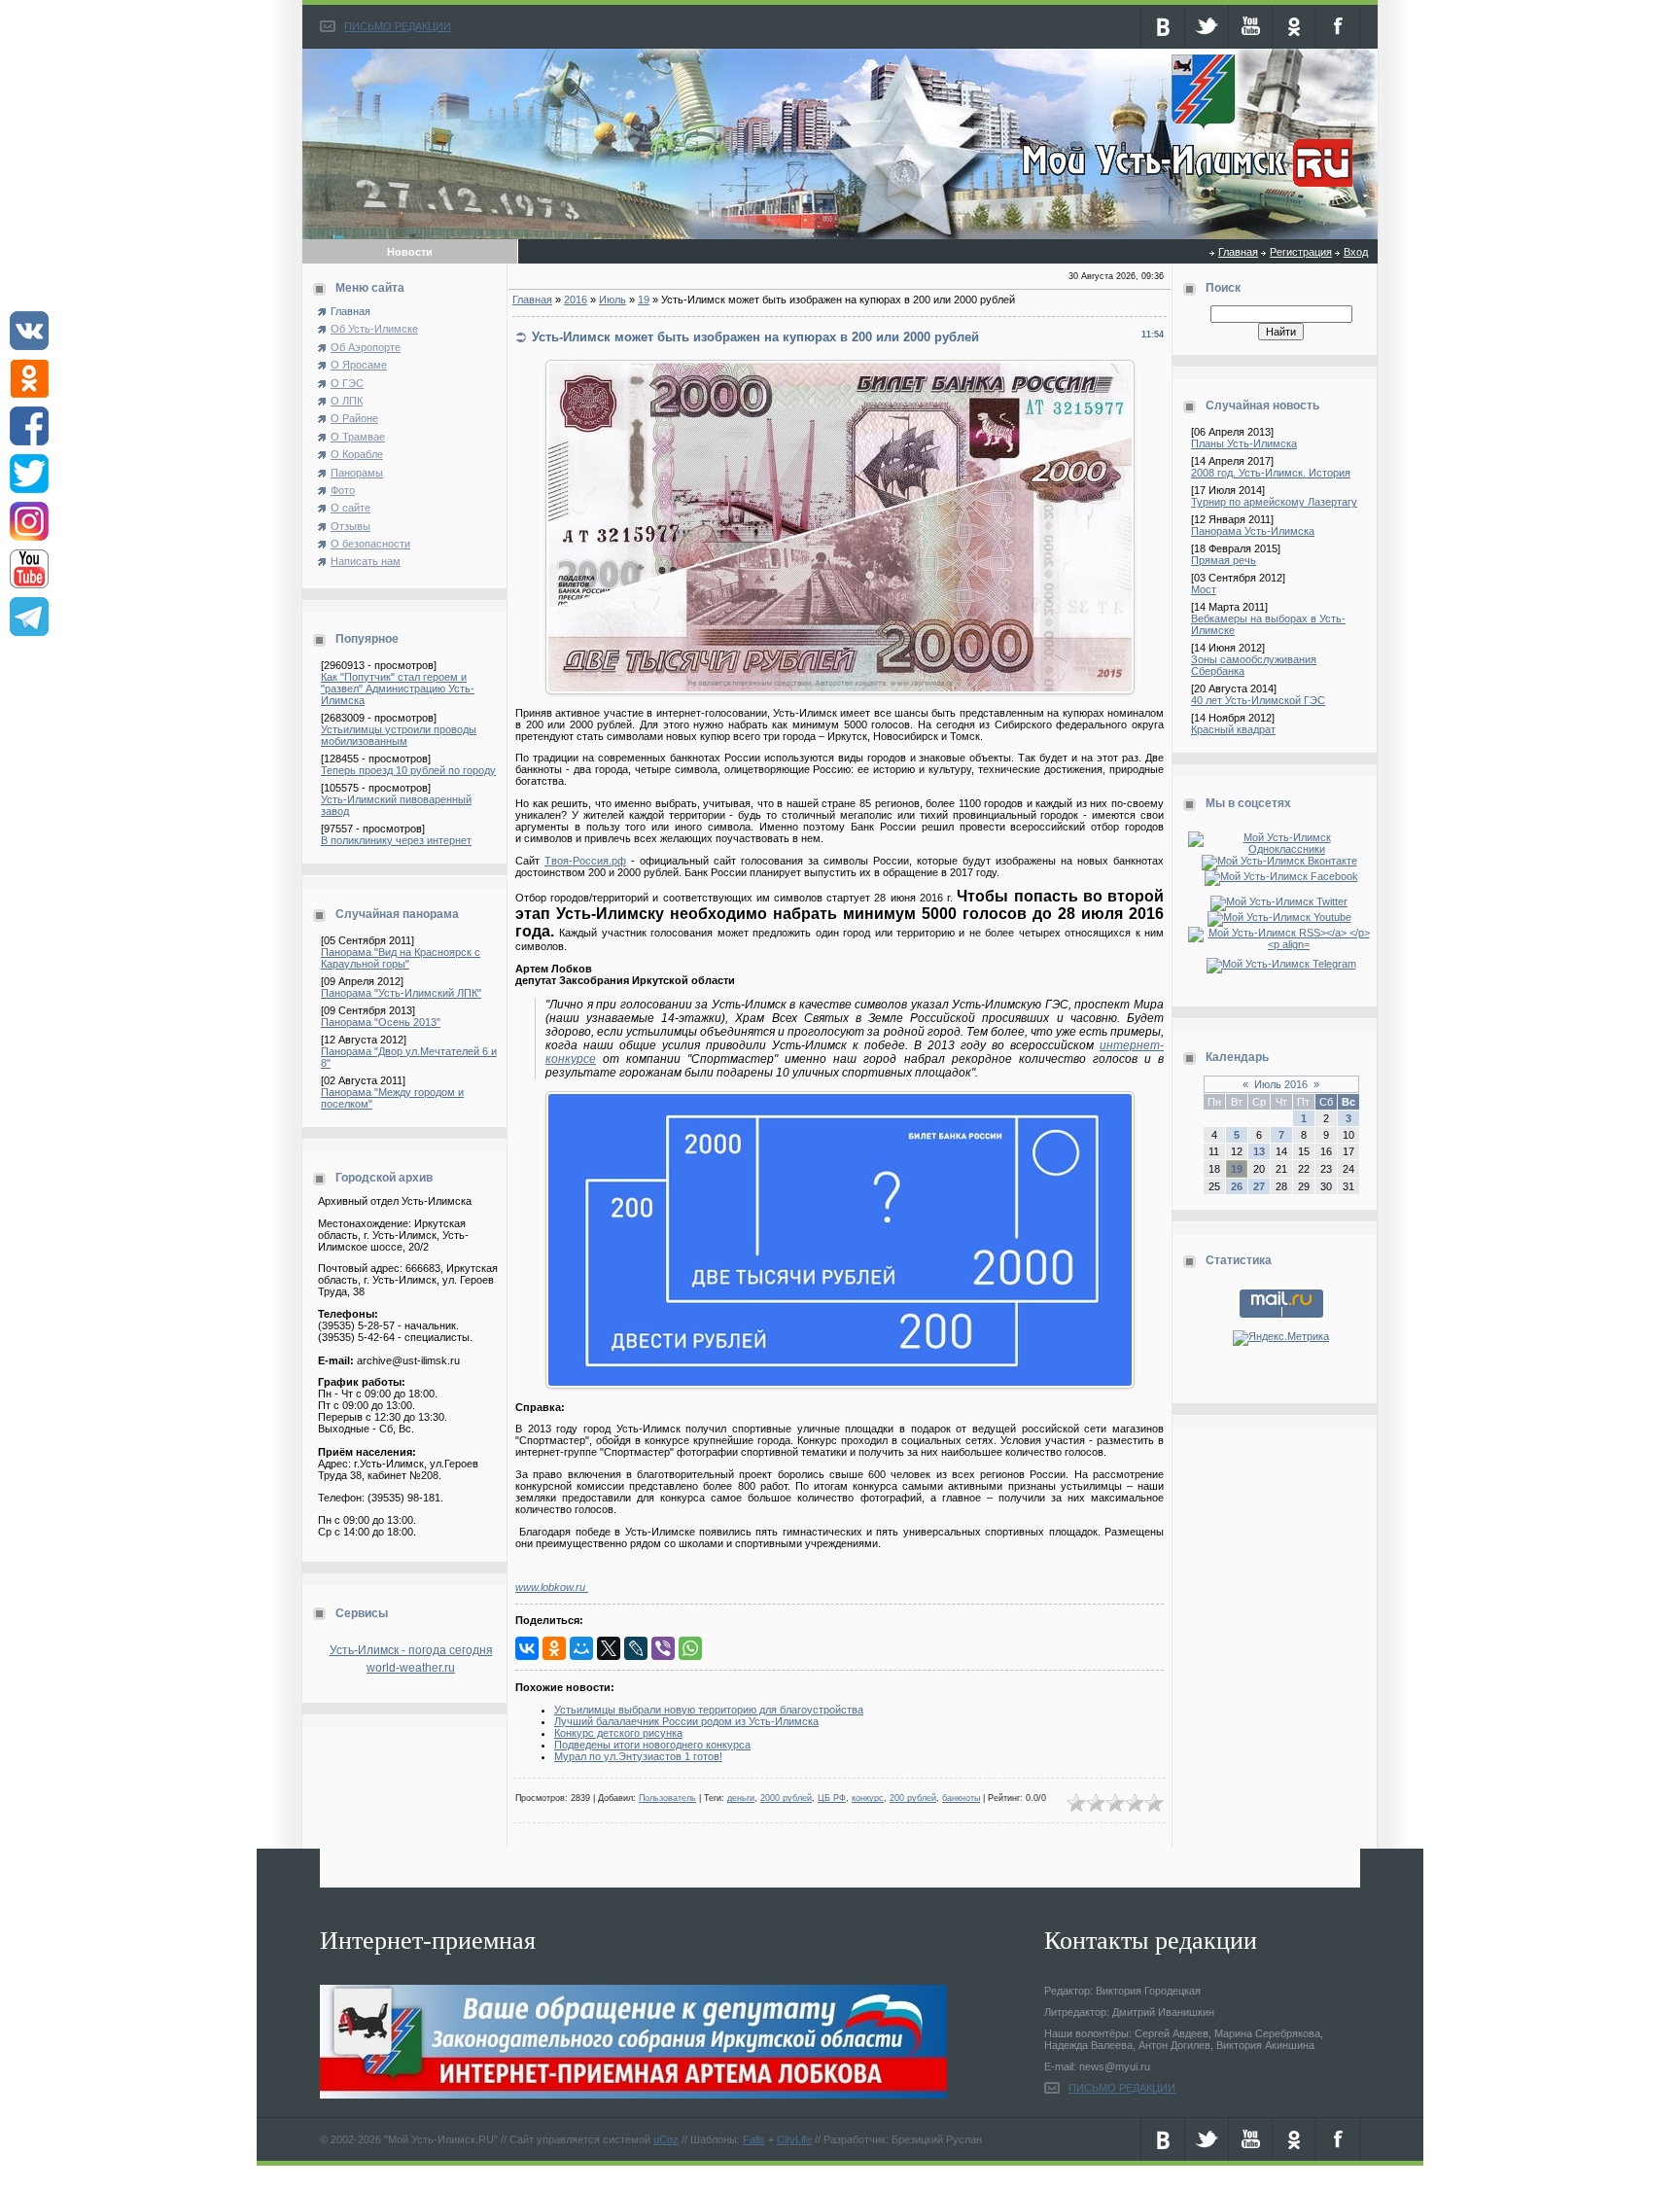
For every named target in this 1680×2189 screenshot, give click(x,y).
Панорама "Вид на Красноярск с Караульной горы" (401, 958)
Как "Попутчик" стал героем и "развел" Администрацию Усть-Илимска (398, 688)
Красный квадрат (1233, 729)
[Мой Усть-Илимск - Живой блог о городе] (1185, 188)
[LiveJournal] (636, 1648)
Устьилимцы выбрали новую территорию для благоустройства (709, 1710)
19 (644, 300)
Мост (1204, 589)
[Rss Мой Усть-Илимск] (1281, 944)
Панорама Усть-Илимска (1253, 531)
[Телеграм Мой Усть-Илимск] (1281, 964)
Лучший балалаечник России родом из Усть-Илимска (686, 1721)
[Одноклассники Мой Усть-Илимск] (1281, 849)
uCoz (666, 2139)
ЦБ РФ (832, 1798)
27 (1259, 1186)
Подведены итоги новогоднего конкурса (652, 1745)
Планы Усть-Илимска (1244, 443)
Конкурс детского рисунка (618, 1733)
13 (1259, 1151)
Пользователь (667, 1798)
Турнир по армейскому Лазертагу (1274, 502)
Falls (754, 2139)
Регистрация (1301, 252)
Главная (1238, 252)
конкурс (868, 1798)
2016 (576, 300)
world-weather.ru (411, 1668)
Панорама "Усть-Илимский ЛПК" (401, 993)
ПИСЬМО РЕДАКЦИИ (398, 26)
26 (1237, 1186)
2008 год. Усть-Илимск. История (1271, 473)
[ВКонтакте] (527, 1648)
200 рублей (913, 1798)
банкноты (961, 1798)
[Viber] (663, 1648)
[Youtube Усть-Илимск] (1281, 917)
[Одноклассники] (554, 1648)
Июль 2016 (1281, 1084)
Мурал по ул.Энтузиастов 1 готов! (638, 1756)
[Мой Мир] (581, 1648)
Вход (1356, 252)
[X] (609, 1648)
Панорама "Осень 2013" (381, 1022)
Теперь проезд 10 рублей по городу (408, 770)
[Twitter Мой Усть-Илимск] (1281, 901)
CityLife (794, 2139)
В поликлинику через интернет (396, 840)
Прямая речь (1224, 560)
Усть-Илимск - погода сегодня (411, 1650)
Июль (612, 300)
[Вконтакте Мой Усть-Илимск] (1281, 861)
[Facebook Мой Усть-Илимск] (1281, 876)
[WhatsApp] (690, 1648)
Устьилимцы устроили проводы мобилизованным (399, 735)
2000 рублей (786, 1798)
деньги (741, 1798)
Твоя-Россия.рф (585, 861)
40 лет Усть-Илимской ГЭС (1258, 700)
